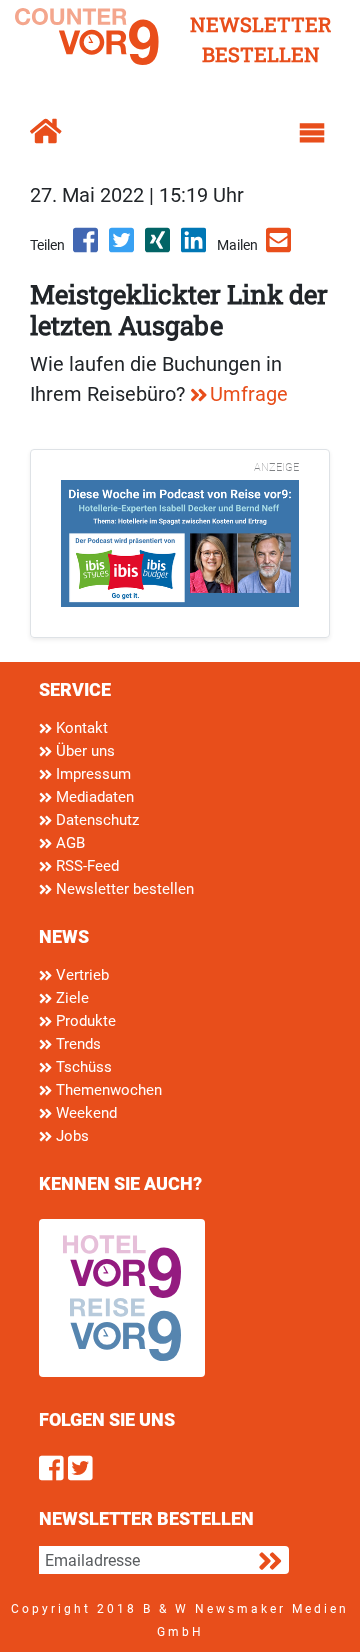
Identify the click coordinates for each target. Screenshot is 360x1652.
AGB (68, 843)
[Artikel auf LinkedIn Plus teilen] (195, 247)
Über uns (83, 751)
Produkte (84, 1021)
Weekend (84, 1113)
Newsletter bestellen (123, 889)
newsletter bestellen (261, 39)
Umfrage (249, 394)
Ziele (70, 998)
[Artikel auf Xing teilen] (159, 247)
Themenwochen (107, 1090)
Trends (76, 1044)
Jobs (70, 1136)
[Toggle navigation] (312, 133)
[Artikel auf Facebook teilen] (87, 247)
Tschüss (82, 1067)
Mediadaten (93, 797)
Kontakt (80, 728)
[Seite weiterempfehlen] (280, 247)
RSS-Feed (85, 866)
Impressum (91, 774)
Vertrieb (80, 975)
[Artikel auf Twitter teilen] (123, 247)
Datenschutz (95, 820)
